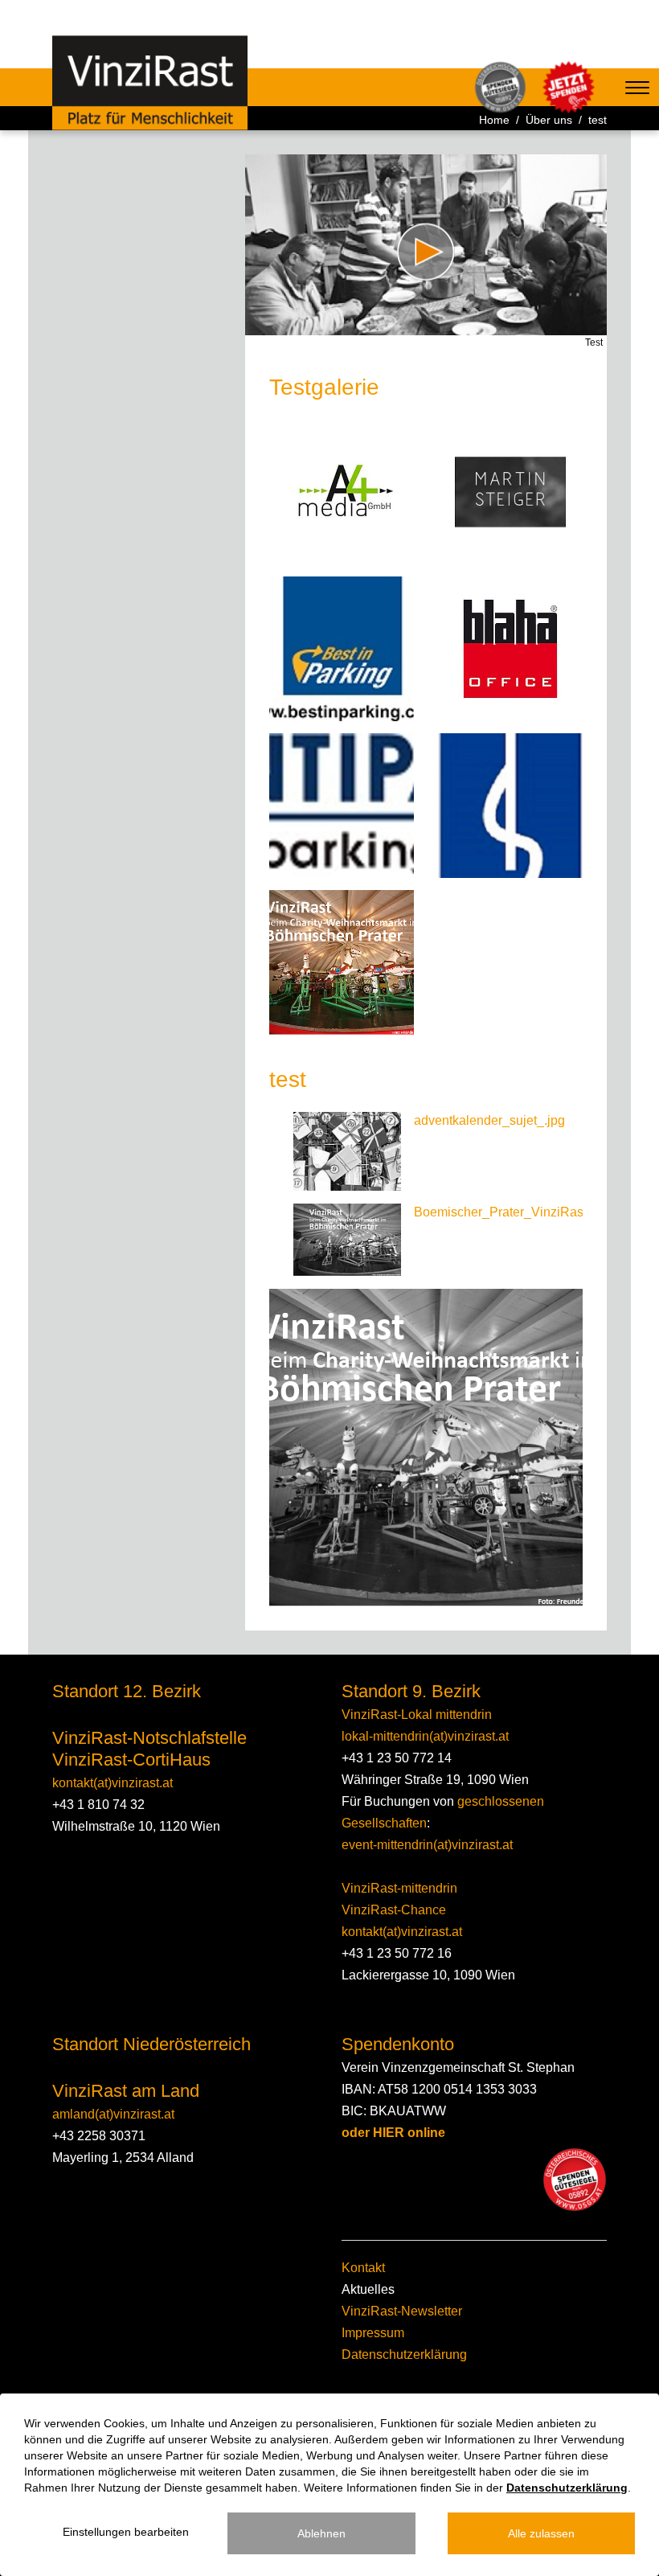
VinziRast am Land (126, 2091)
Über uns (549, 120)
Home (494, 120)
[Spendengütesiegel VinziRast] (575, 2180)
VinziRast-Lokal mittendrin (417, 1715)
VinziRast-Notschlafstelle (149, 1738)
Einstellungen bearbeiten (126, 2532)
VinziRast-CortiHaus (131, 1760)
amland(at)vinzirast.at (113, 2114)
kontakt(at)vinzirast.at (113, 1783)
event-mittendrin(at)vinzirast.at (427, 1845)
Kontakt (363, 2268)
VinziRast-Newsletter (402, 2311)
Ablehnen (321, 2533)
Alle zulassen (541, 2533)
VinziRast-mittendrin (399, 1888)
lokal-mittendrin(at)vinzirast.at (425, 1736)
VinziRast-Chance (394, 1910)
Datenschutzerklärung (404, 2354)
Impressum (373, 2333)
